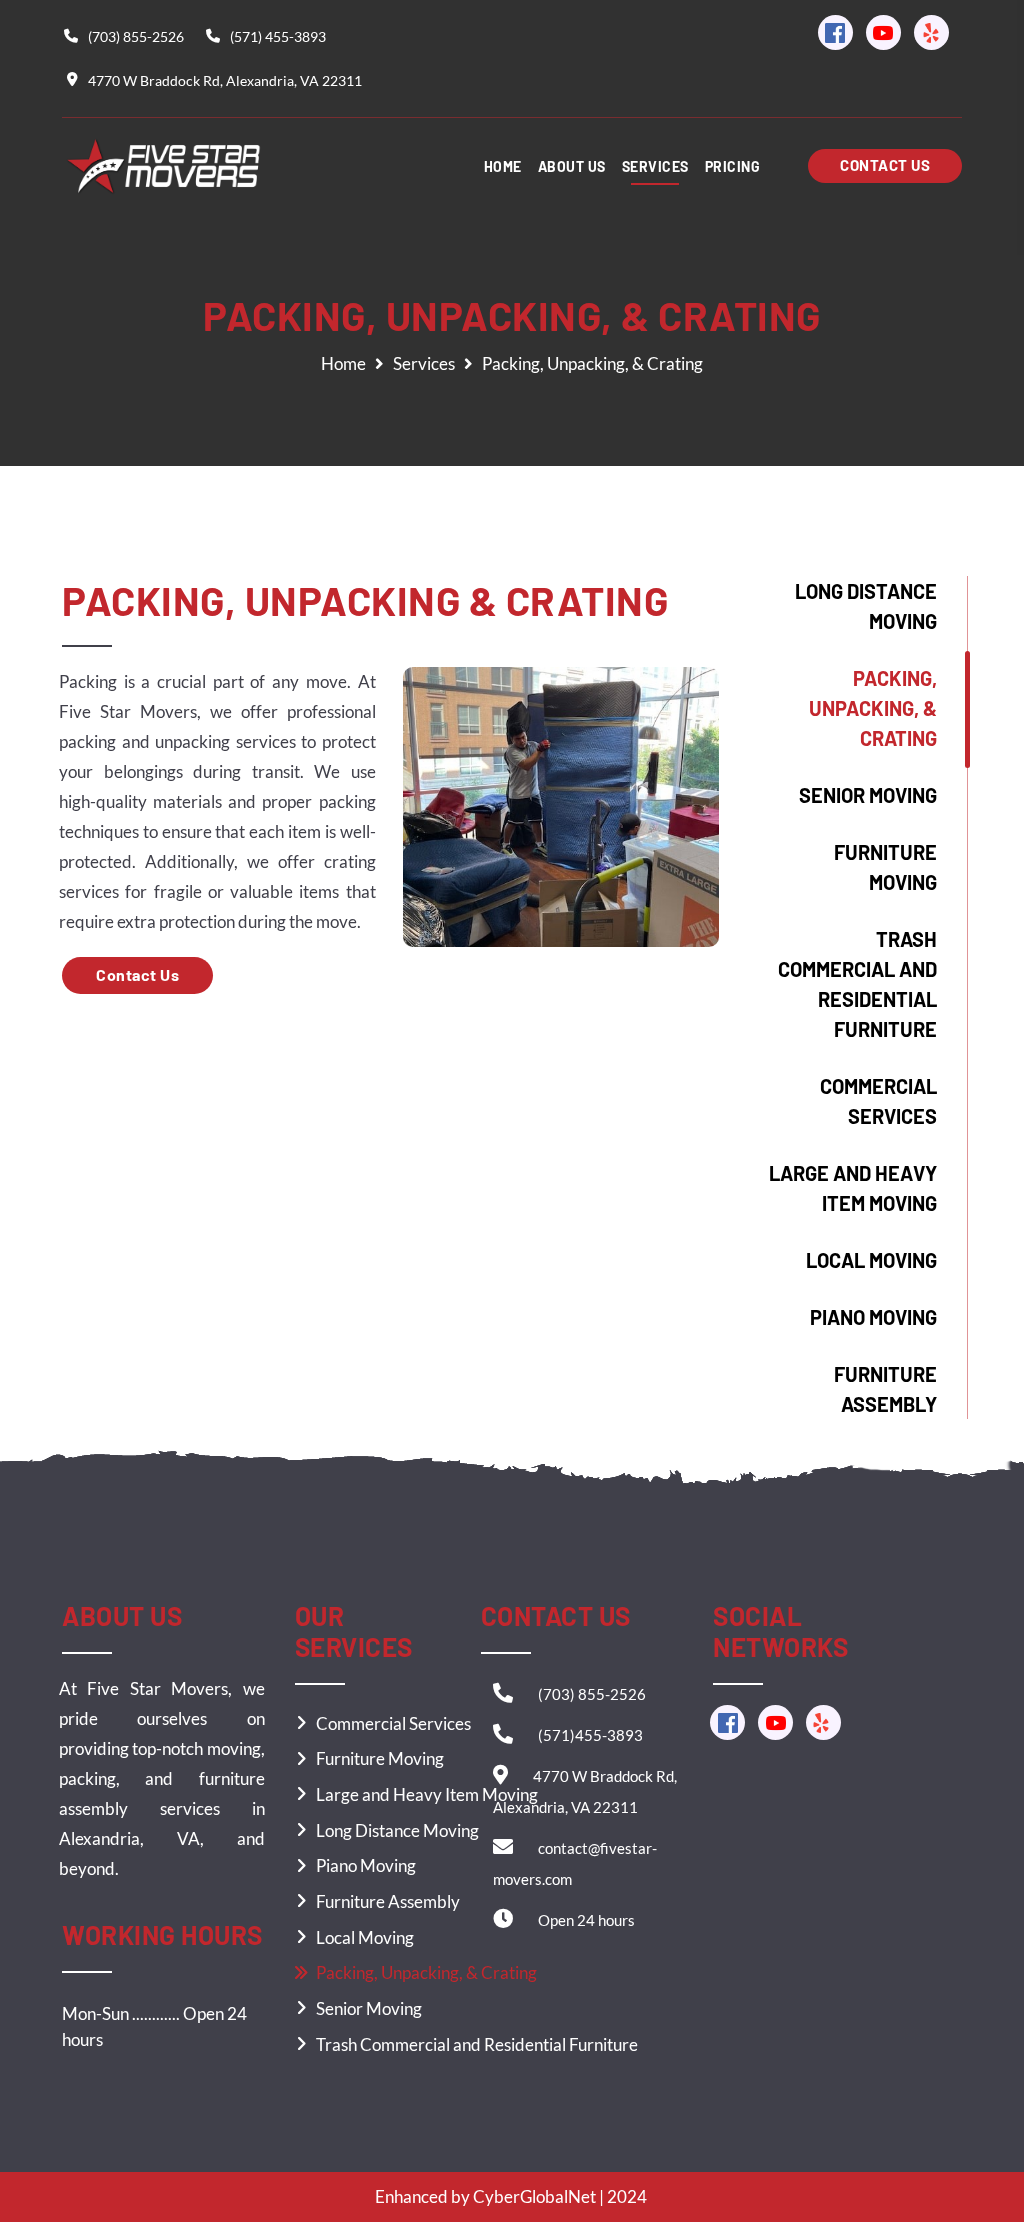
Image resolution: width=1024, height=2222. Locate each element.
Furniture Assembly (885, 1389)
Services (424, 363)
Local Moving (871, 1260)
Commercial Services (878, 1101)
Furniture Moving (885, 867)
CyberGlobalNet (534, 2196)
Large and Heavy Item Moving (853, 1188)
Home (343, 363)
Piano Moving (873, 1317)
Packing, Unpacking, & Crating (873, 708)
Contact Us (137, 974)
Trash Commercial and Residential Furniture (857, 984)
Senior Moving (868, 795)
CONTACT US (885, 165)
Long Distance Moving (866, 606)
